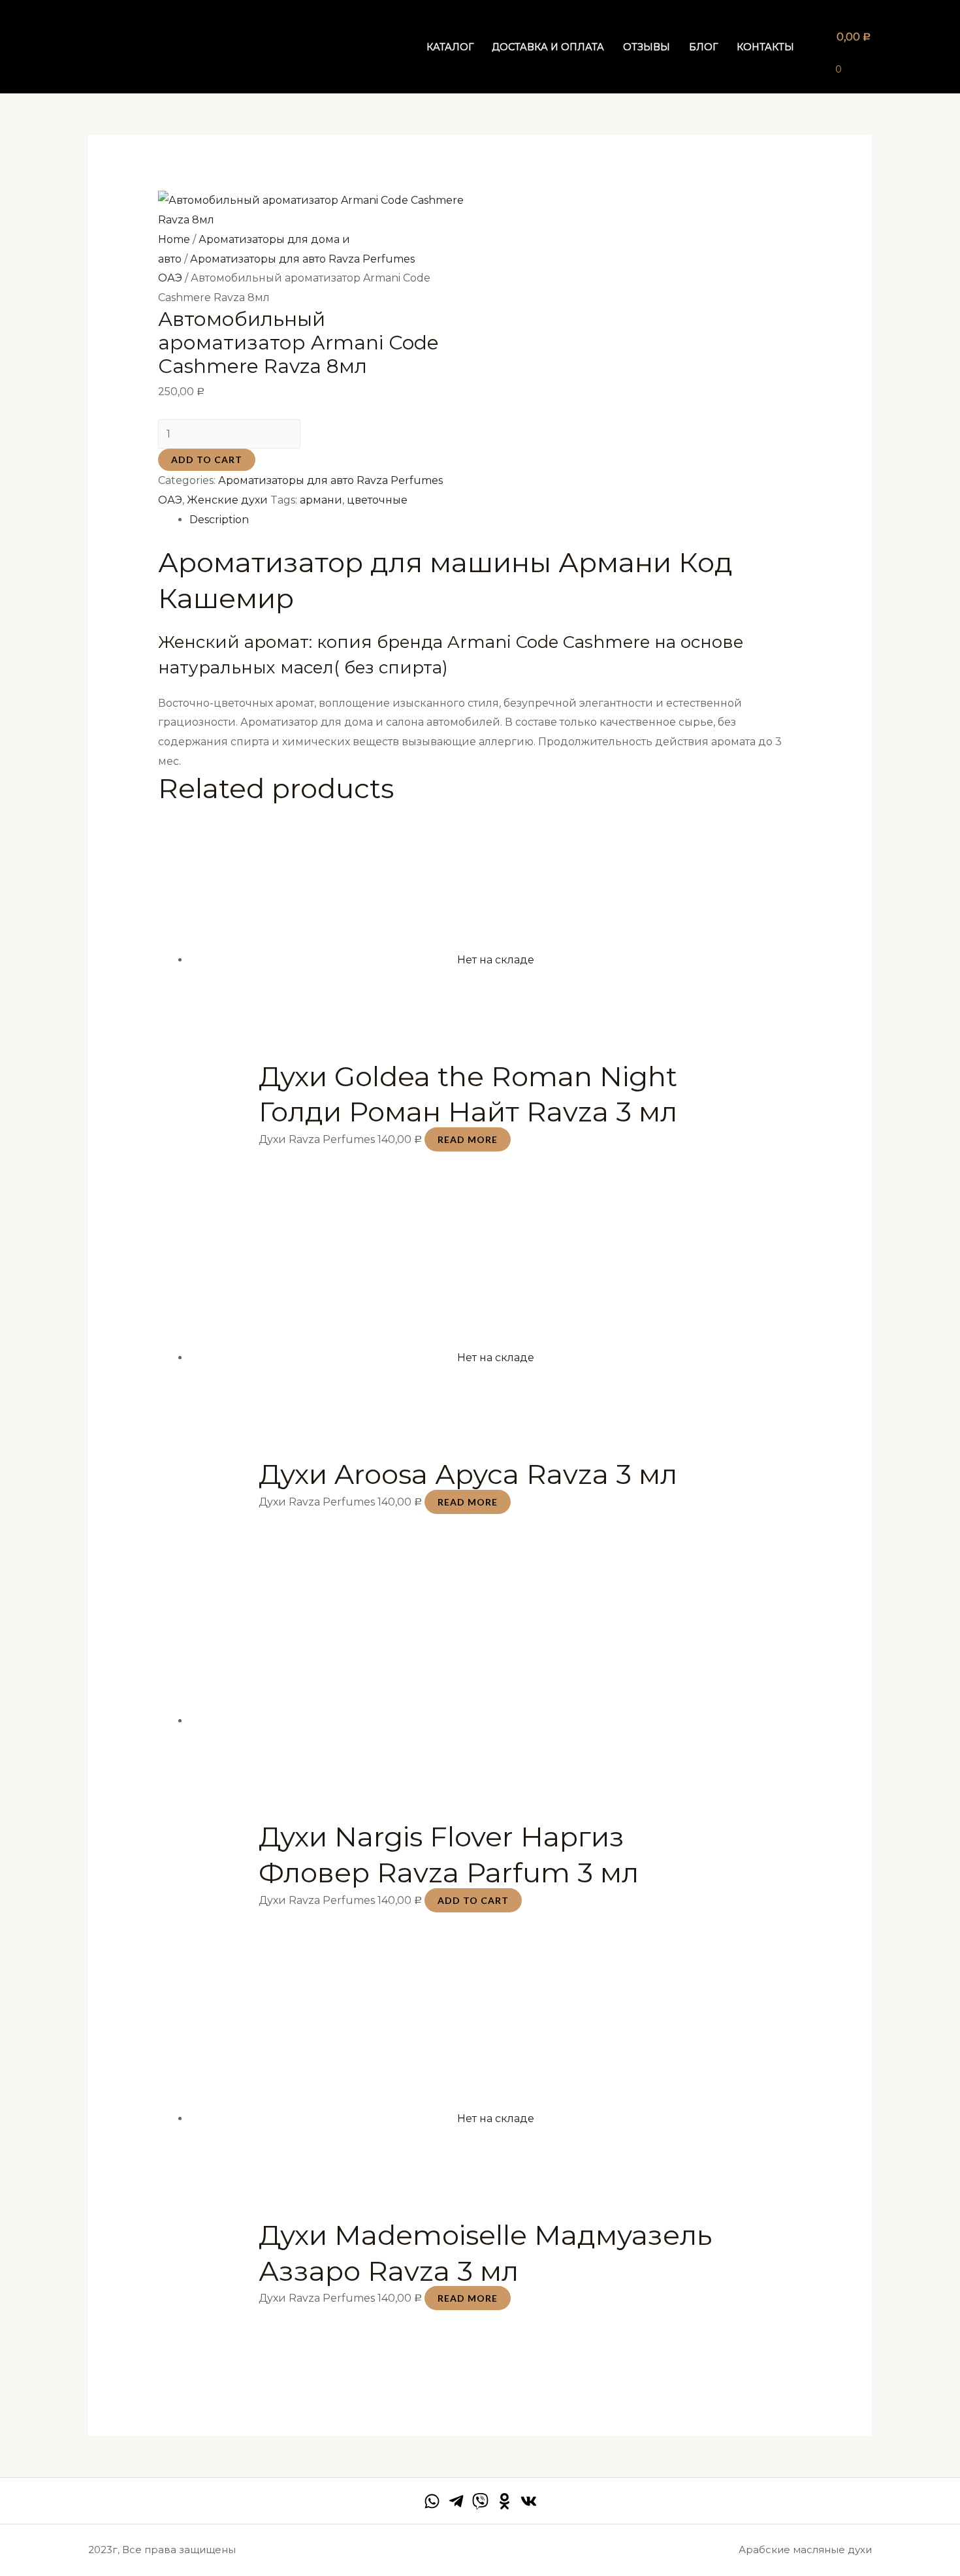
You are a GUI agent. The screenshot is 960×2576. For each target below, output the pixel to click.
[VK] (529, 2501)
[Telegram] (456, 2501)
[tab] (496, 520)
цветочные (377, 500)
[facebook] (432, 2501)
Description (219, 520)
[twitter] (480, 2501)
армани (321, 500)
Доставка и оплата (548, 47)
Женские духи (227, 500)
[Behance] (504, 2501)
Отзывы (647, 47)
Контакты (765, 47)
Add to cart (207, 459)
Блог (703, 47)
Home (174, 239)
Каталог (450, 47)
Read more (468, 1139)
